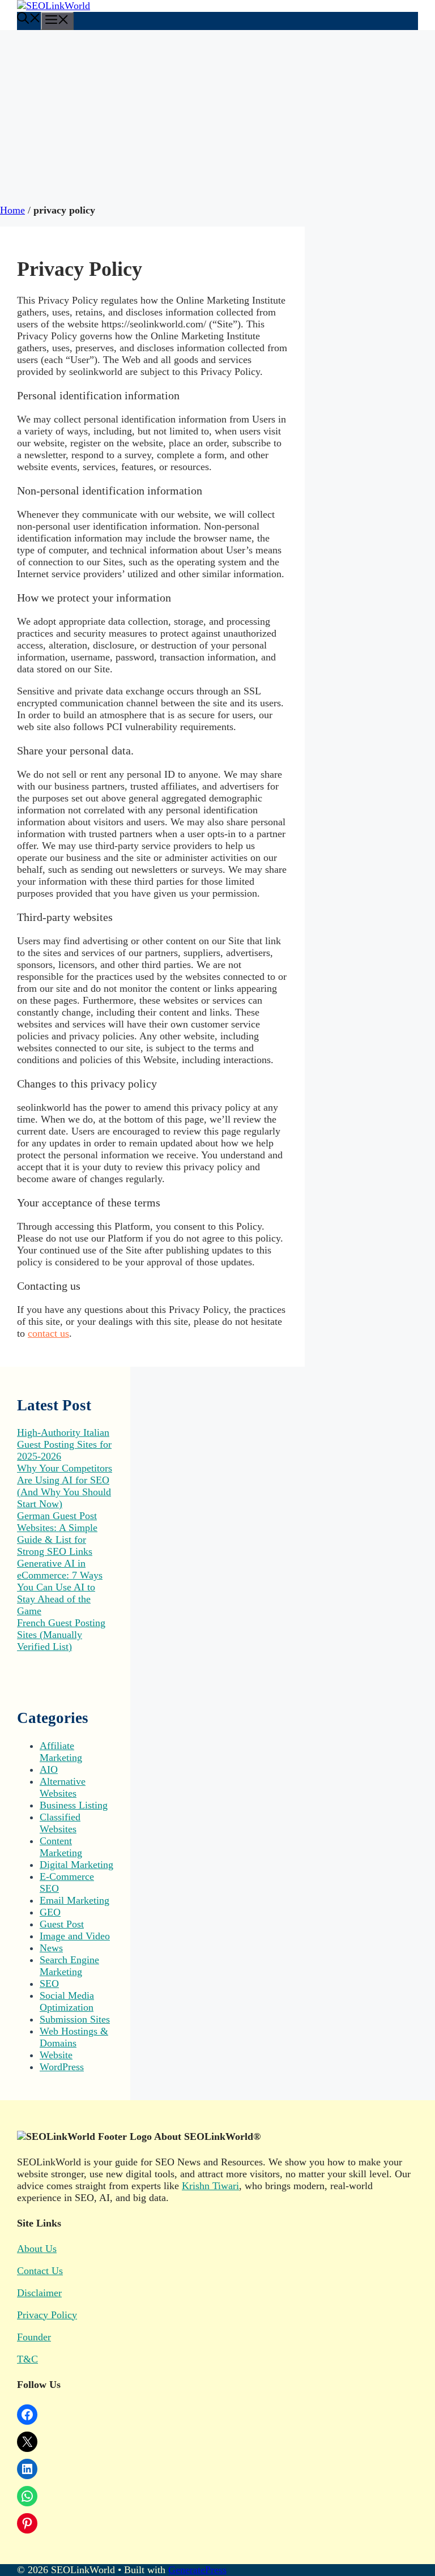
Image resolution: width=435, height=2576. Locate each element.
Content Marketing (61, 1847)
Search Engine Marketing (69, 1966)
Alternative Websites (63, 1787)
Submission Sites (75, 2019)
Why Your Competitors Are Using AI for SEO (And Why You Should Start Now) (65, 1486)
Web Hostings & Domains (74, 2037)
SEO (49, 1984)
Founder (34, 2337)
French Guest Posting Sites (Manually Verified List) (61, 1635)
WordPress (62, 2067)
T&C (27, 2359)
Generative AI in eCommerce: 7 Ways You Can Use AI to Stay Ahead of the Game (60, 1587)
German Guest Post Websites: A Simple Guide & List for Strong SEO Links (57, 1534)
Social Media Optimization (67, 2001)
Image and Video (75, 1936)
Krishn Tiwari (210, 2186)
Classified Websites (60, 1823)
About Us (37, 2249)
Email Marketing (74, 1900)
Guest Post (62, 1924)
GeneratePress (197, 2570)
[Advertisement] (217, 115)
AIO (49, 1769)
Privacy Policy (47, 2315)
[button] (29, 20)
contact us (48, 1333)
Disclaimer (39, 2293)
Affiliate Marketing (61, 1752)
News (51, 1948)
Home (12, 210)
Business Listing (74, 1805)
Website (56, 2055)
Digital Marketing (76, 1865)
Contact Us (40, 2271)
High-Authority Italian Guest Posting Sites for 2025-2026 (64, 1444)
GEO (50, 1912)
